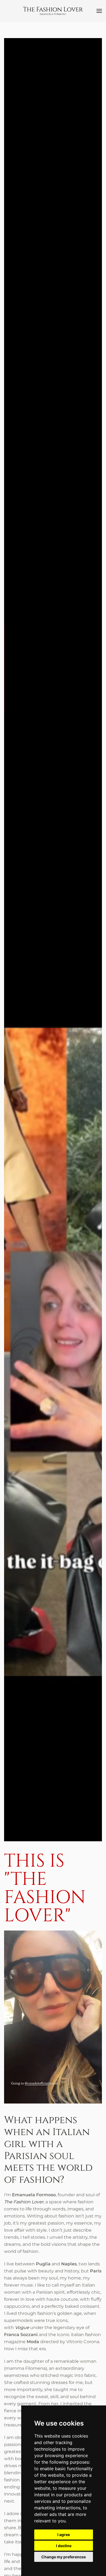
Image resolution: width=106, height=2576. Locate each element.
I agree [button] (64, 2535)
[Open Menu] (99, 11)
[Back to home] (53, 11)
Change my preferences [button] (64, 2557)
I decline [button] (64, 2546)
